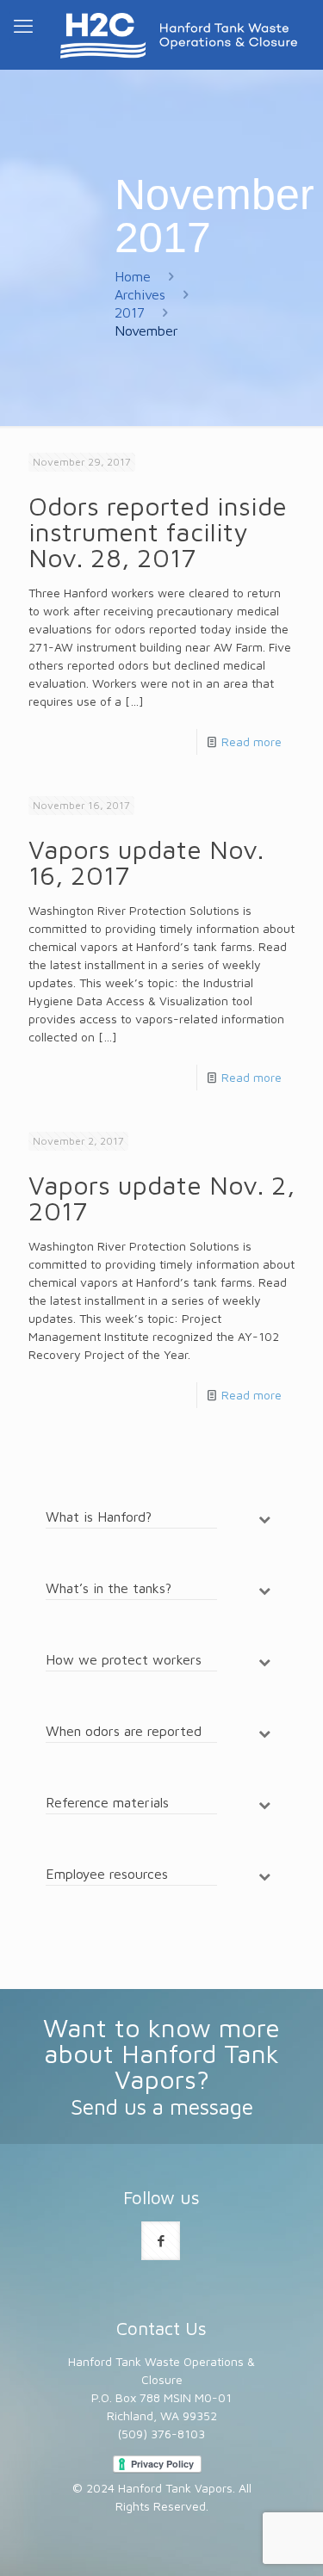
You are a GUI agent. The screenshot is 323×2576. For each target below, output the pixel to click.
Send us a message (162, 2107)
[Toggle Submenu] (264, 1519)
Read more (252, 741)
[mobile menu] (23, 26)
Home (133, 276)
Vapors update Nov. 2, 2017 (161, 1198)
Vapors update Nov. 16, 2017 (146, 862)
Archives (140, 294)
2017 (130, 312)
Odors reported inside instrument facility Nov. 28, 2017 (158, 531)
